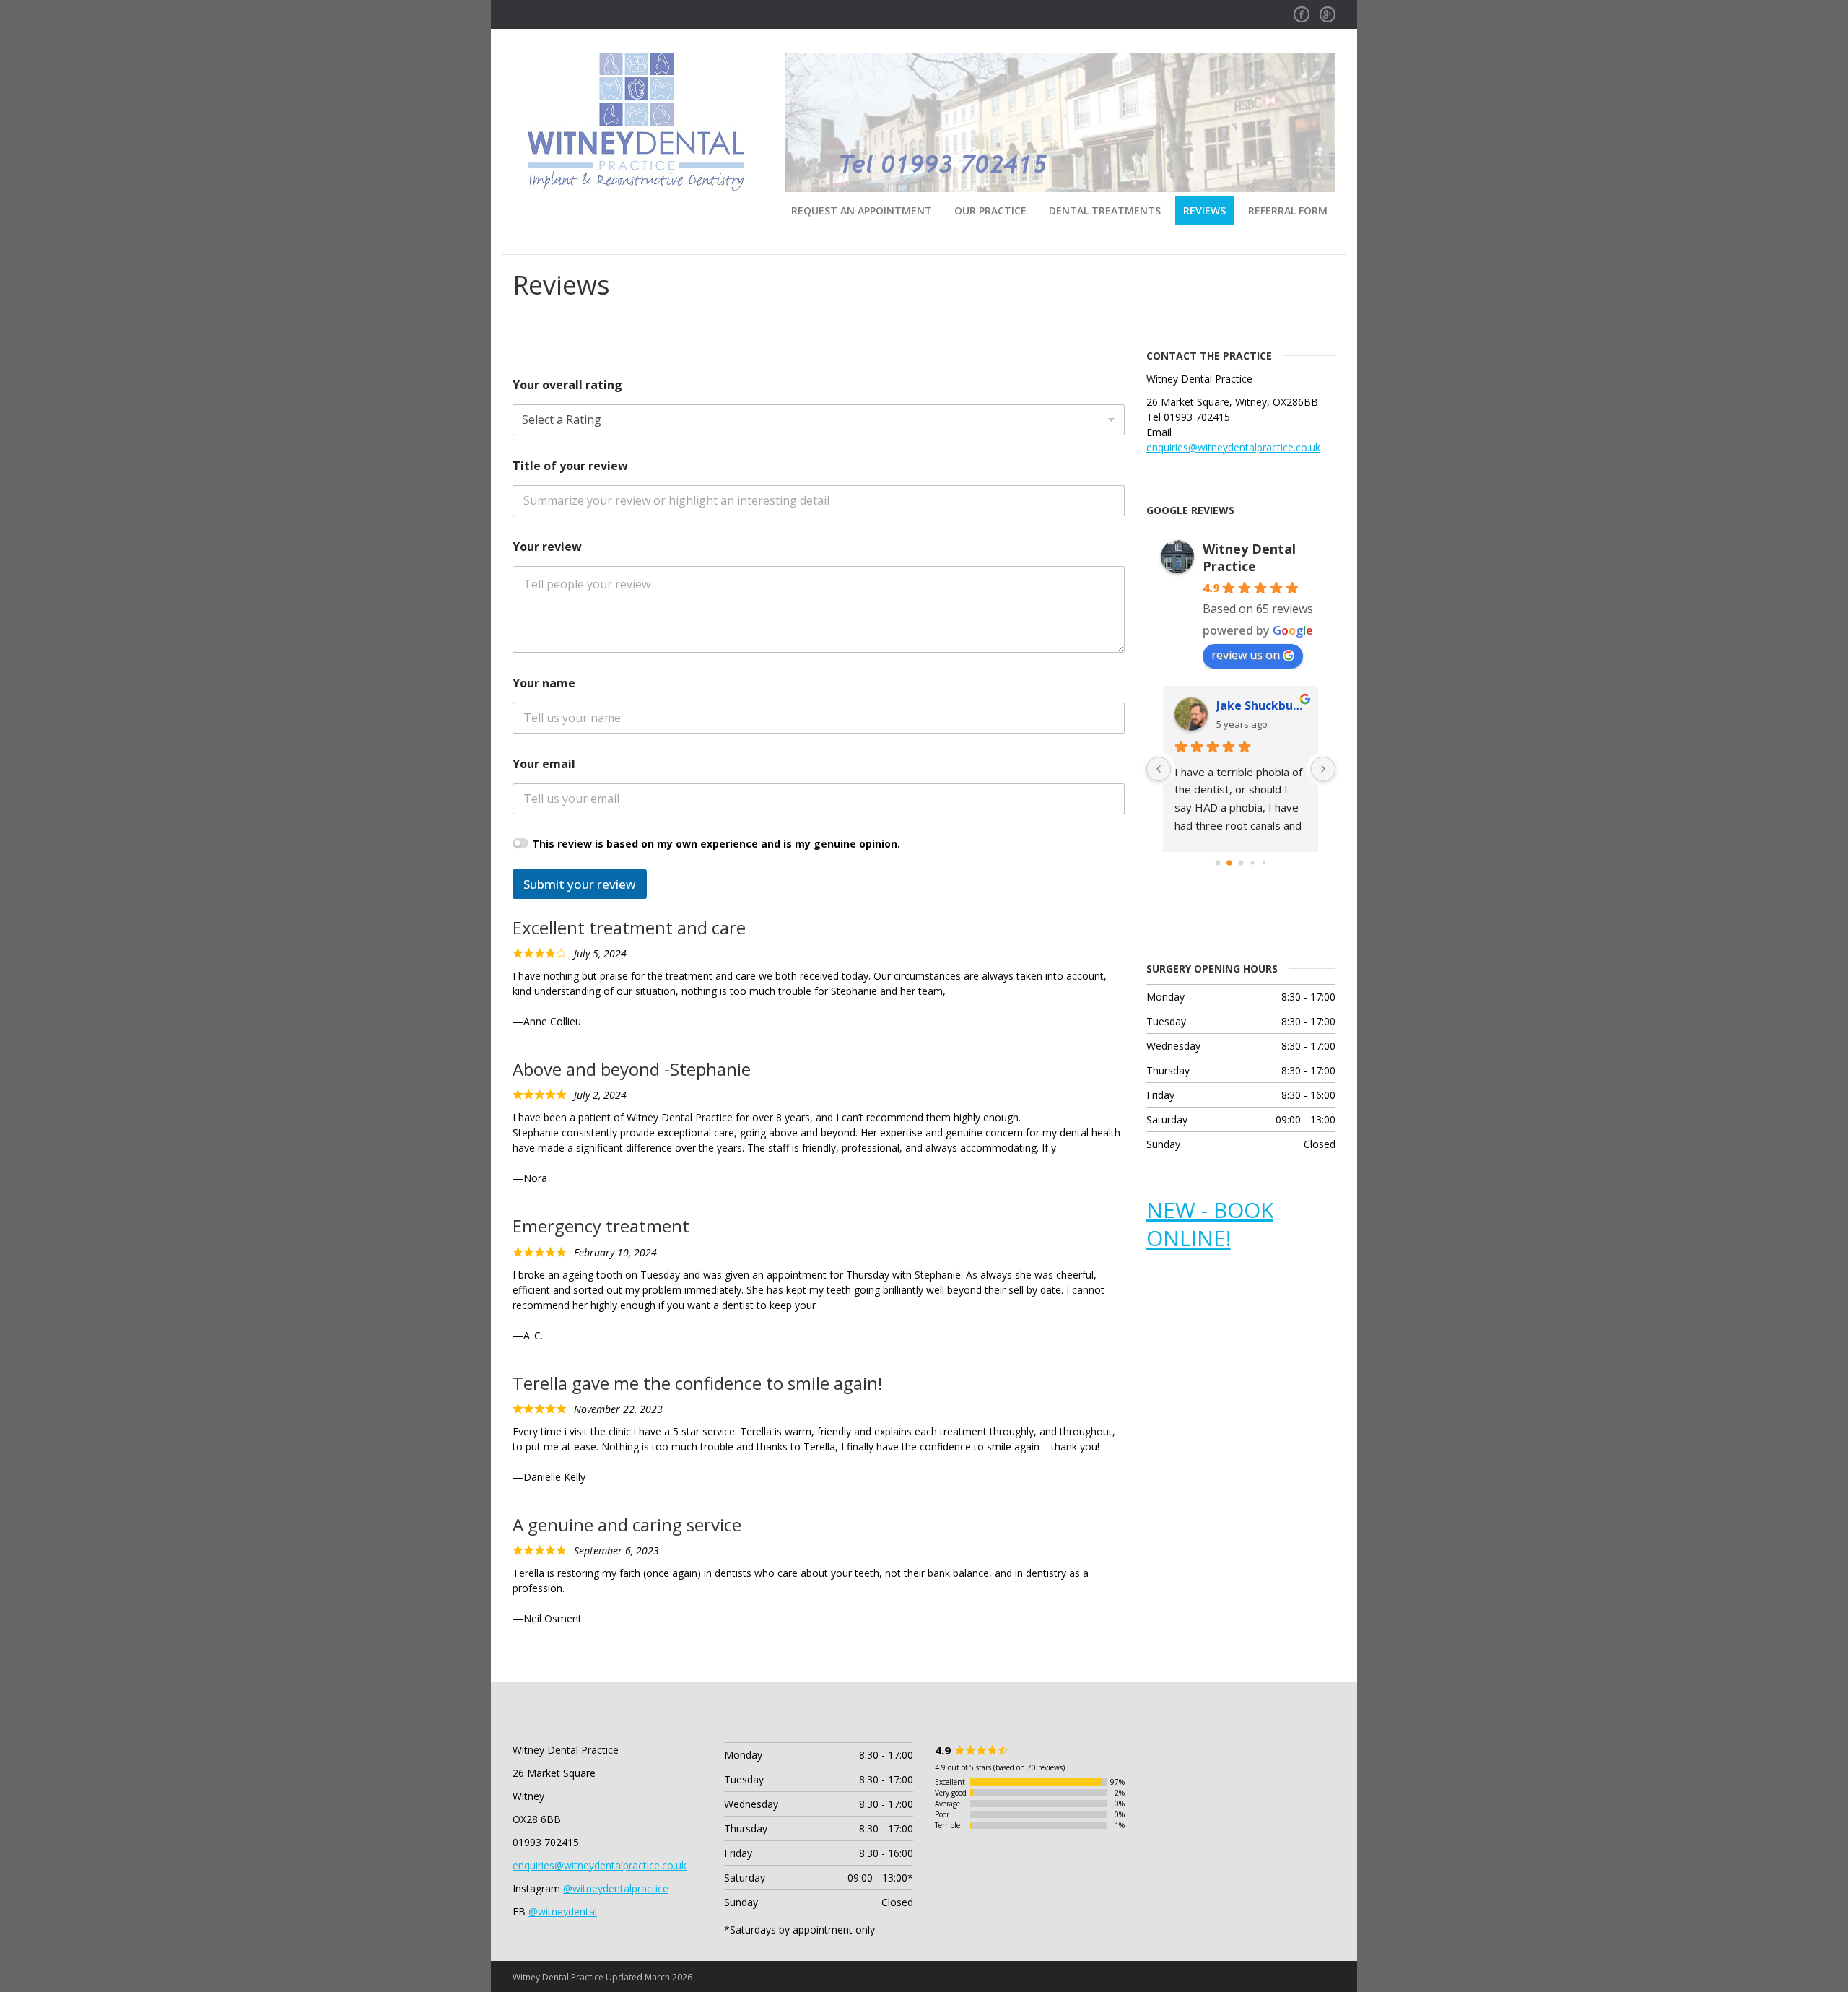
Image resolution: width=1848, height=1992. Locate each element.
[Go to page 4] (1264, 862)
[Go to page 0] (1217, 862)
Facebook (1302, 10)
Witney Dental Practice (1249, 557)
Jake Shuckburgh (1261, 705)
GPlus (1328, 10)
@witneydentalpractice (616, 1888)
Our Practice (990, 210)
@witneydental (563, 1911)
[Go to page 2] (1241, 862)
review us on (1246, 655)
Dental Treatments (1105, 210)
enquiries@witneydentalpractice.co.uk (1233, 447)
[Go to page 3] (1252, 862)
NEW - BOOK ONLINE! (1210, 1224)
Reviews (1204, 210)
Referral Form (1288, 210)
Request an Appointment (862, 210)
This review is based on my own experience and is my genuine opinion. (716, 844)
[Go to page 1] (1229, 863)
